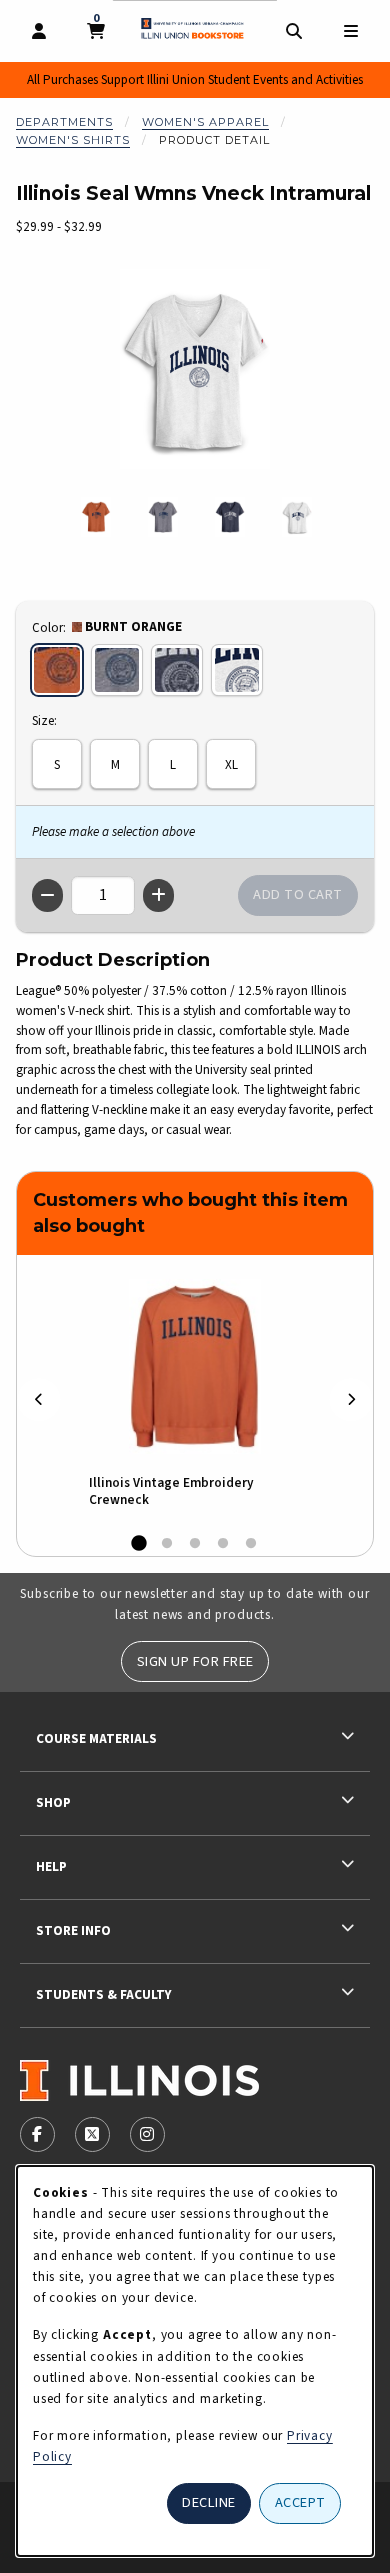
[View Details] (195, 1366)
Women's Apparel (205, 122)
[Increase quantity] (158, 895)
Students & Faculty (103, 1994)
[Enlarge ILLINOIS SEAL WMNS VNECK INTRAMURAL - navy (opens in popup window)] (230, 517)
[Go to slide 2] (167, 1544)
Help (51, 1866)
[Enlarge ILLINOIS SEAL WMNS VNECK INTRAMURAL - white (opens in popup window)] (297, 517)
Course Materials (96, 1738)
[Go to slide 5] (251, 1544)
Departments (64, 122)
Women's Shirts (73, 140)
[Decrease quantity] (47, 895)
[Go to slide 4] (223, 1544)
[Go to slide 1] (139, 1544)
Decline (209, 2502)
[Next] (351, 1399)
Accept (300, 2502)
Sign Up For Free (195, 1661)
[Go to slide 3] (195, 1544)
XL (231, 764)
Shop (53, 1802)
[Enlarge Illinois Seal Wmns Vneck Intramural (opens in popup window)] (195, 369)
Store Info (73, 1930)
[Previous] (39, 1399)
